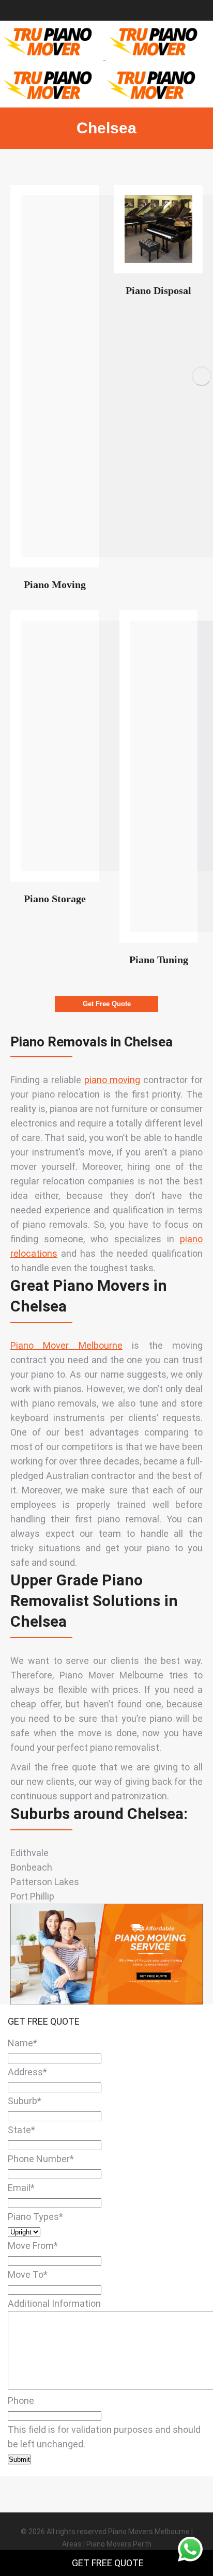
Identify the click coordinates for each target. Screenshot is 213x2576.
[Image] (158, 229)
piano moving (112, 1080)
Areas (72, 2544)
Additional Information (54, 2303)
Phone (21, 2401)
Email (21, 2188)
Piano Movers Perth (119, 2544)
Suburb (25, 2101)
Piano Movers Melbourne (149, 2532)
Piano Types (35, 2217)
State (21, 2130)
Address (27, 2072)
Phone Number (41, 2159)
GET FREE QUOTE (108, 2563)
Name (22, 2043)
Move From (33, 2246)
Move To (28, 2274)
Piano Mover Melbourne (66, 1345)
